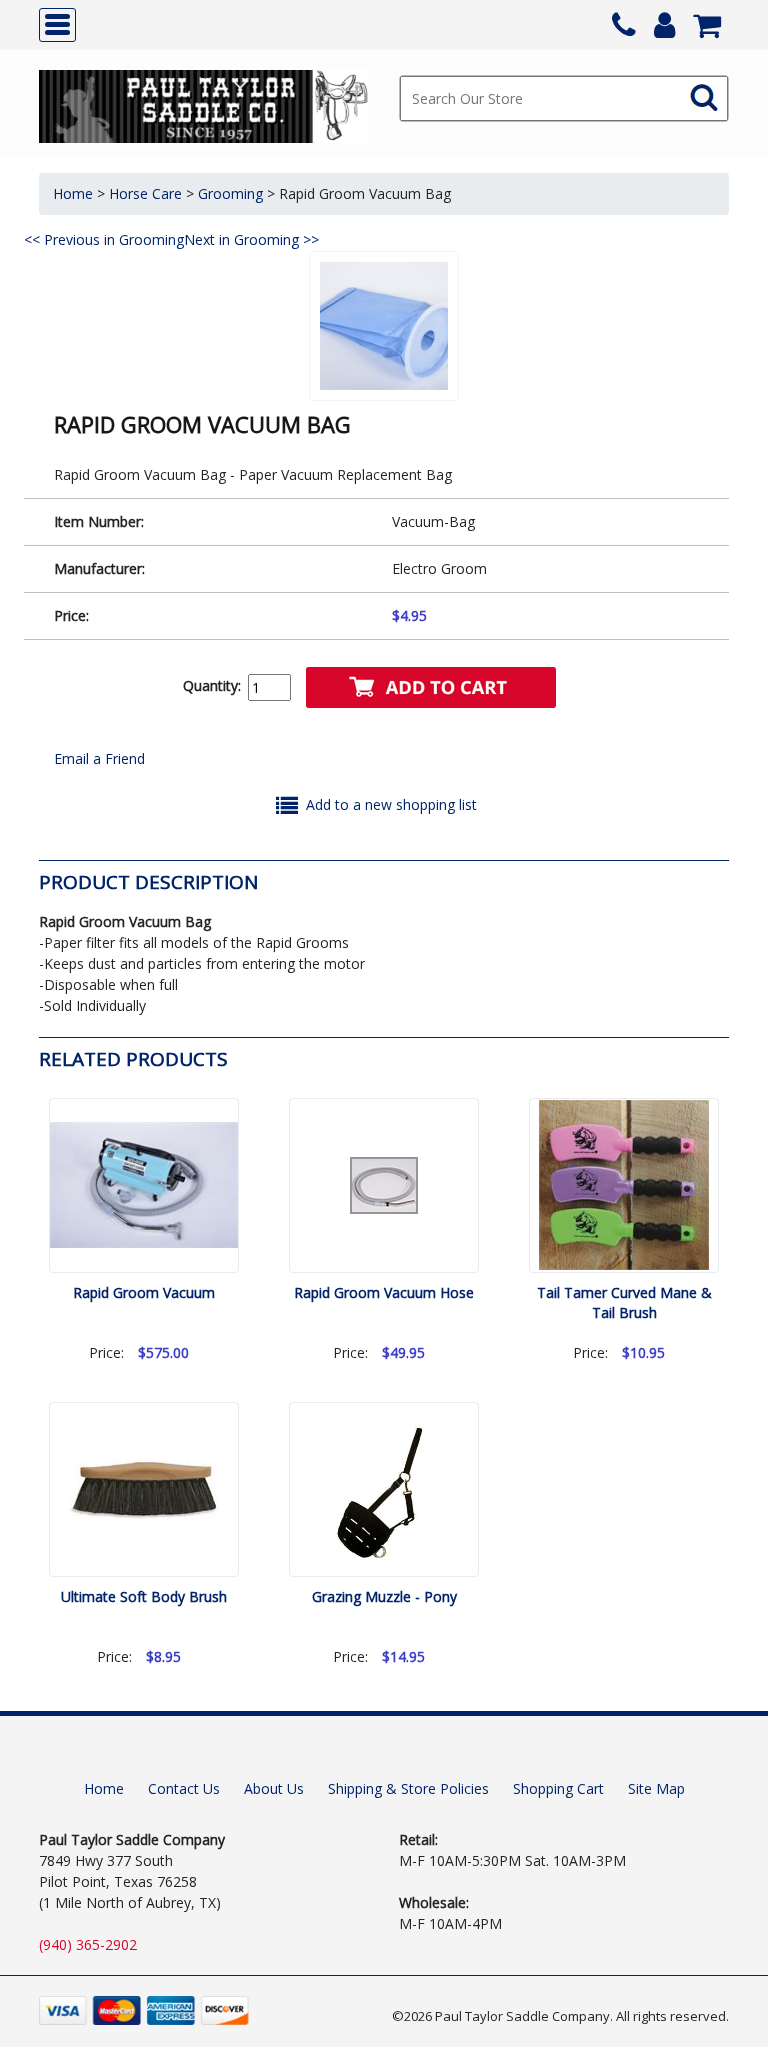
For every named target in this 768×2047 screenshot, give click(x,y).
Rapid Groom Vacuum (144, 1292)
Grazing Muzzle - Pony (384, 1596)
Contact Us (184, 1788)
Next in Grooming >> (251, 239)
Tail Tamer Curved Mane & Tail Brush (624, 1302)
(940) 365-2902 (88, 1944)
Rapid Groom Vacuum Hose (384, 1292)
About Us (274, 1788)
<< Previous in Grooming (104, 239)
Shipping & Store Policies (408, 1788)
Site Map (656, 1788)
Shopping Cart (558, 1788)
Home (73, 193)
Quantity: (212, 685)
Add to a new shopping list (391, 804)
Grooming (230, 193)
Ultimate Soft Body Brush (144, 1596)
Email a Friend (99, 758)
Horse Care (145, 193)
